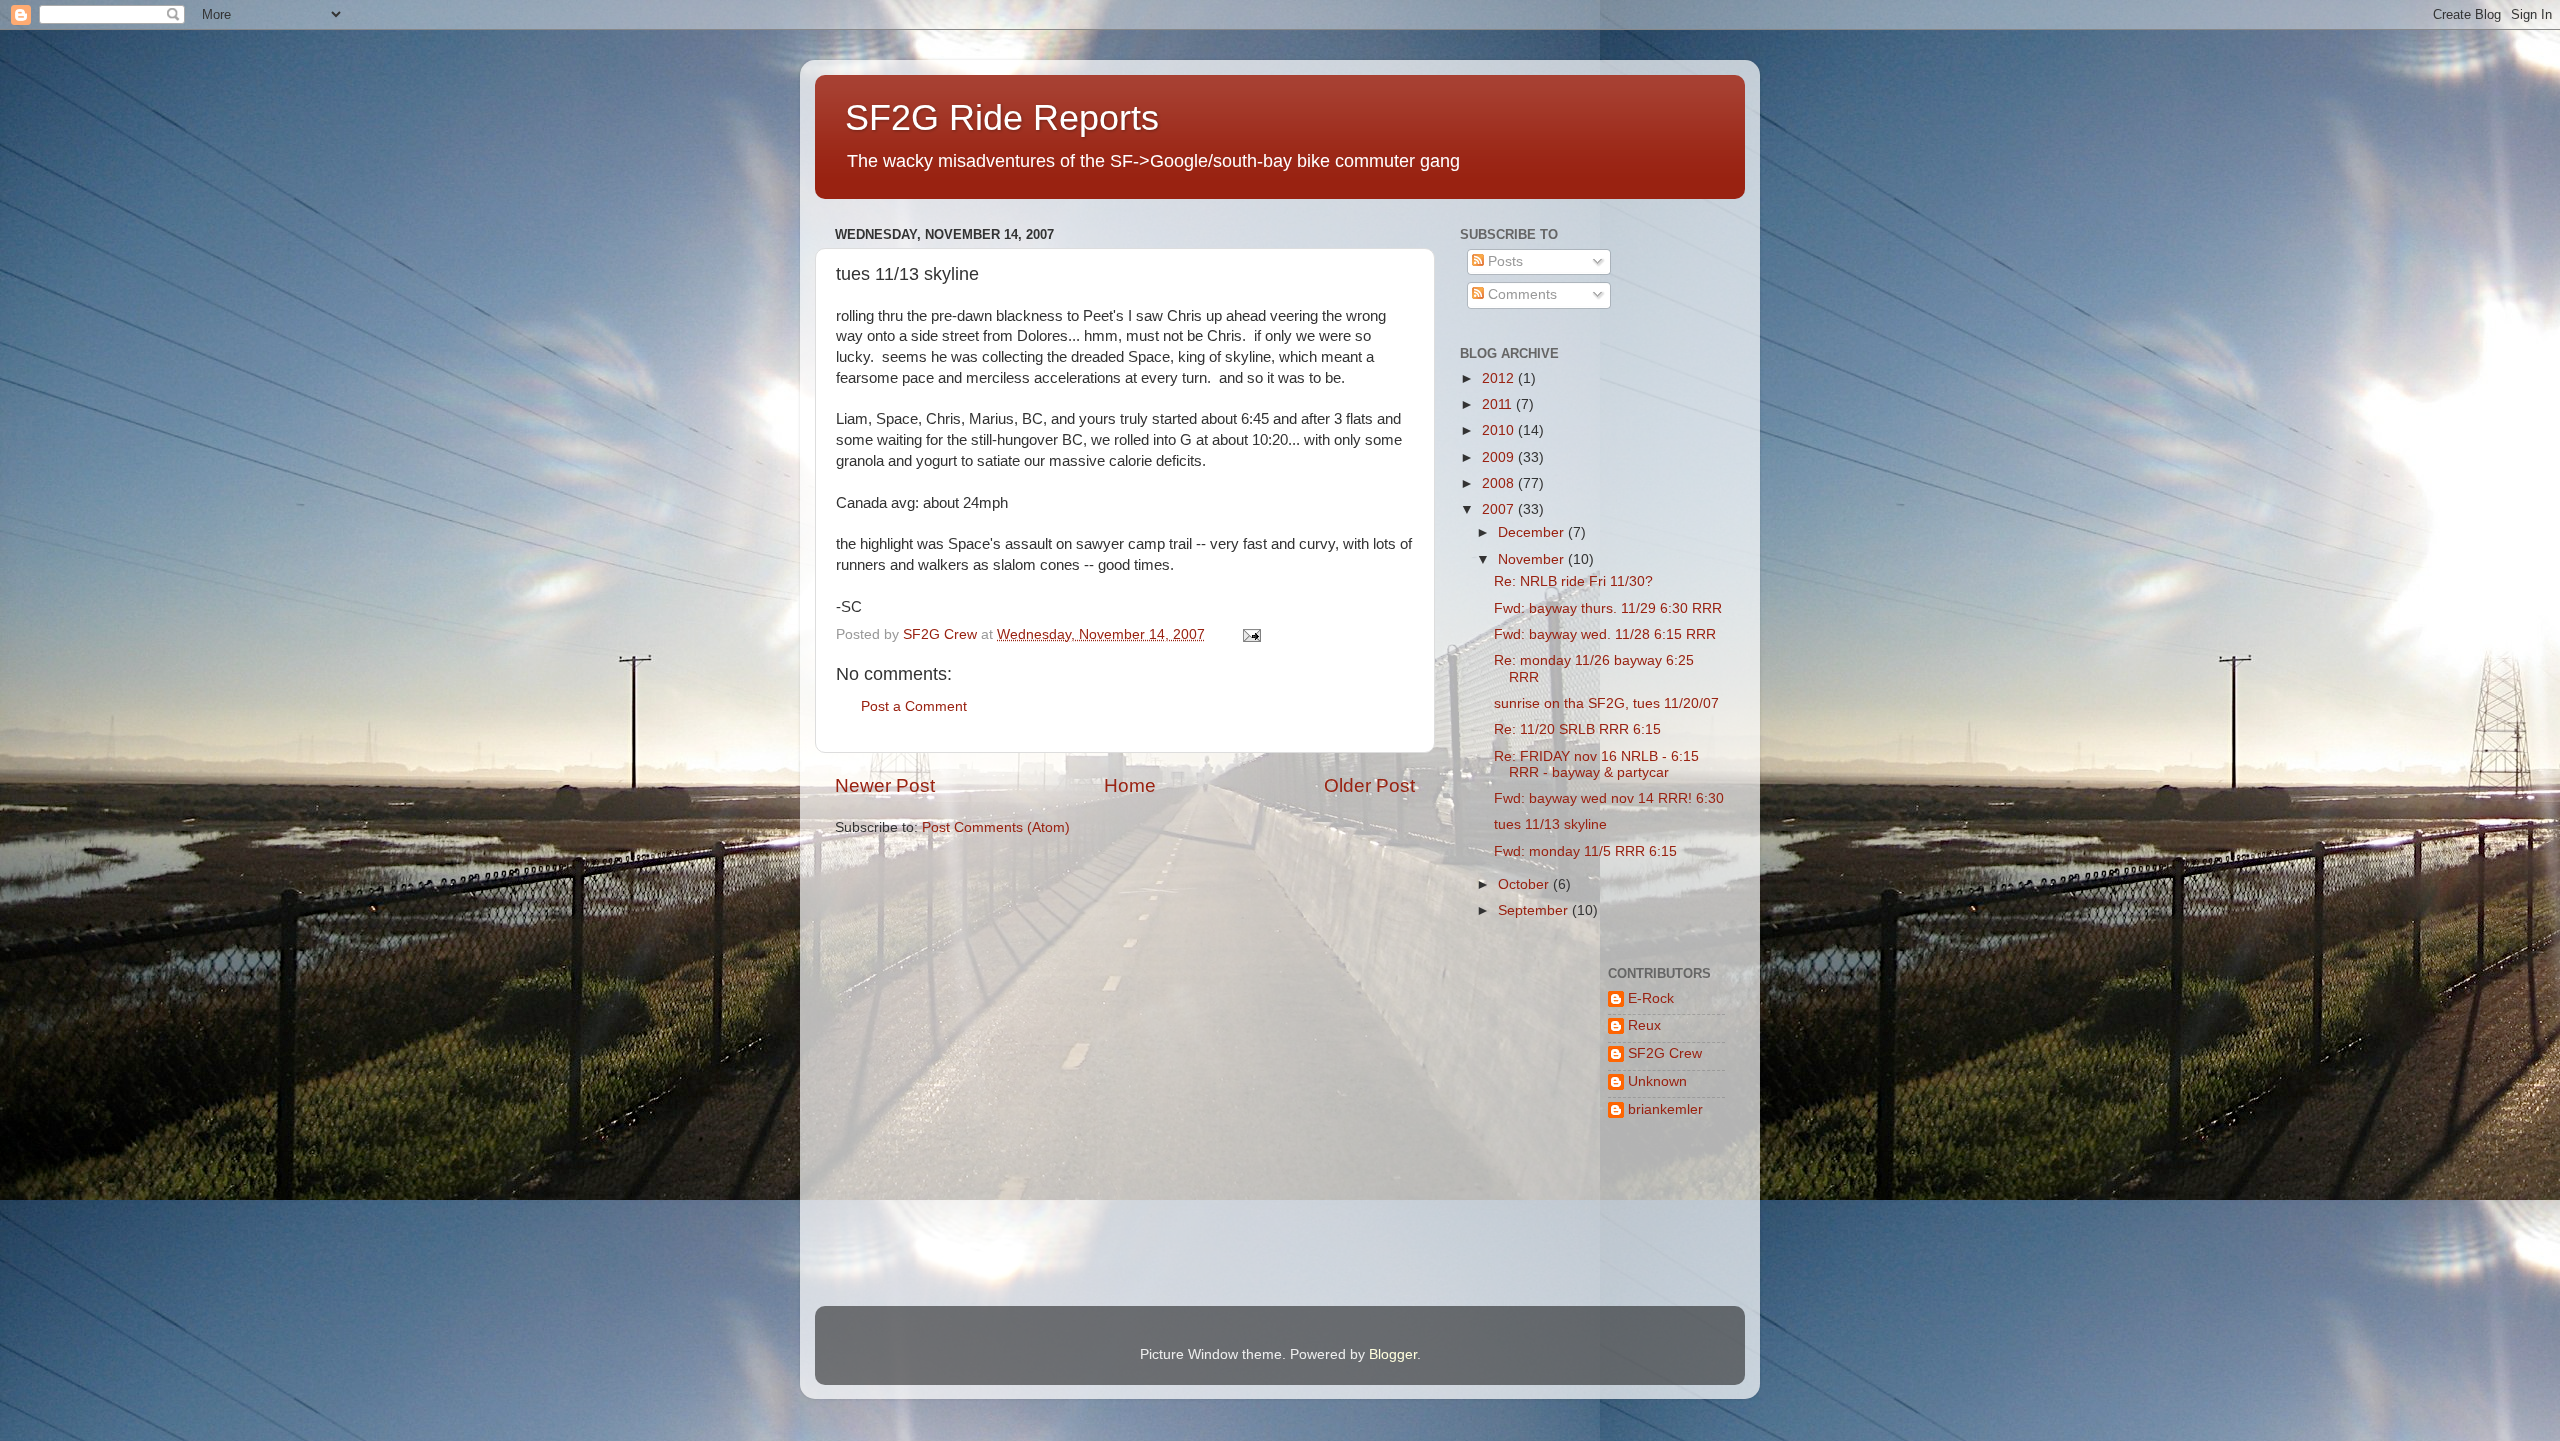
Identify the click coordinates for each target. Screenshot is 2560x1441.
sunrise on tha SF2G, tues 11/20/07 (1606, 703)
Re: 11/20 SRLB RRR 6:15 (1577, 729)
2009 (1500, 457)
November (1533, 559)
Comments (1520, 294)
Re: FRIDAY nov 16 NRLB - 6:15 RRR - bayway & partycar (1596, 764)
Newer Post (885, 785)
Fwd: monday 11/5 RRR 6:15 (1585, 851)
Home (1130, 785)
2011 (1499, 404)
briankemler (1665, 1109)
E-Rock (1651, 998)
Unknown (1657, 1081)
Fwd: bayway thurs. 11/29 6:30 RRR (1608, 608)
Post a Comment (914, 706)
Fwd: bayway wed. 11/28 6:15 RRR (1605, 634)
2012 (1500, 378)
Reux (1644, 1025)
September (1535, 910)
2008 (1500, 483)
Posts (1503, 261)
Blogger (1393, 1354)
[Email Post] (1250, 634)
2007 (1500, 509)
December (1533, 532)
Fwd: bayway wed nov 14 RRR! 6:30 (1609, 798)
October (1525, 884)
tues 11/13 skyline (1550, 824)
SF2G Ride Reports (1002, 117)
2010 (1500, 430)
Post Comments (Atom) (996, 827)
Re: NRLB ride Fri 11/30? (1573, 581)
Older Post (1369, 785)
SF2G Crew (1665, 1053)
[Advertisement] (1522, 1217)
